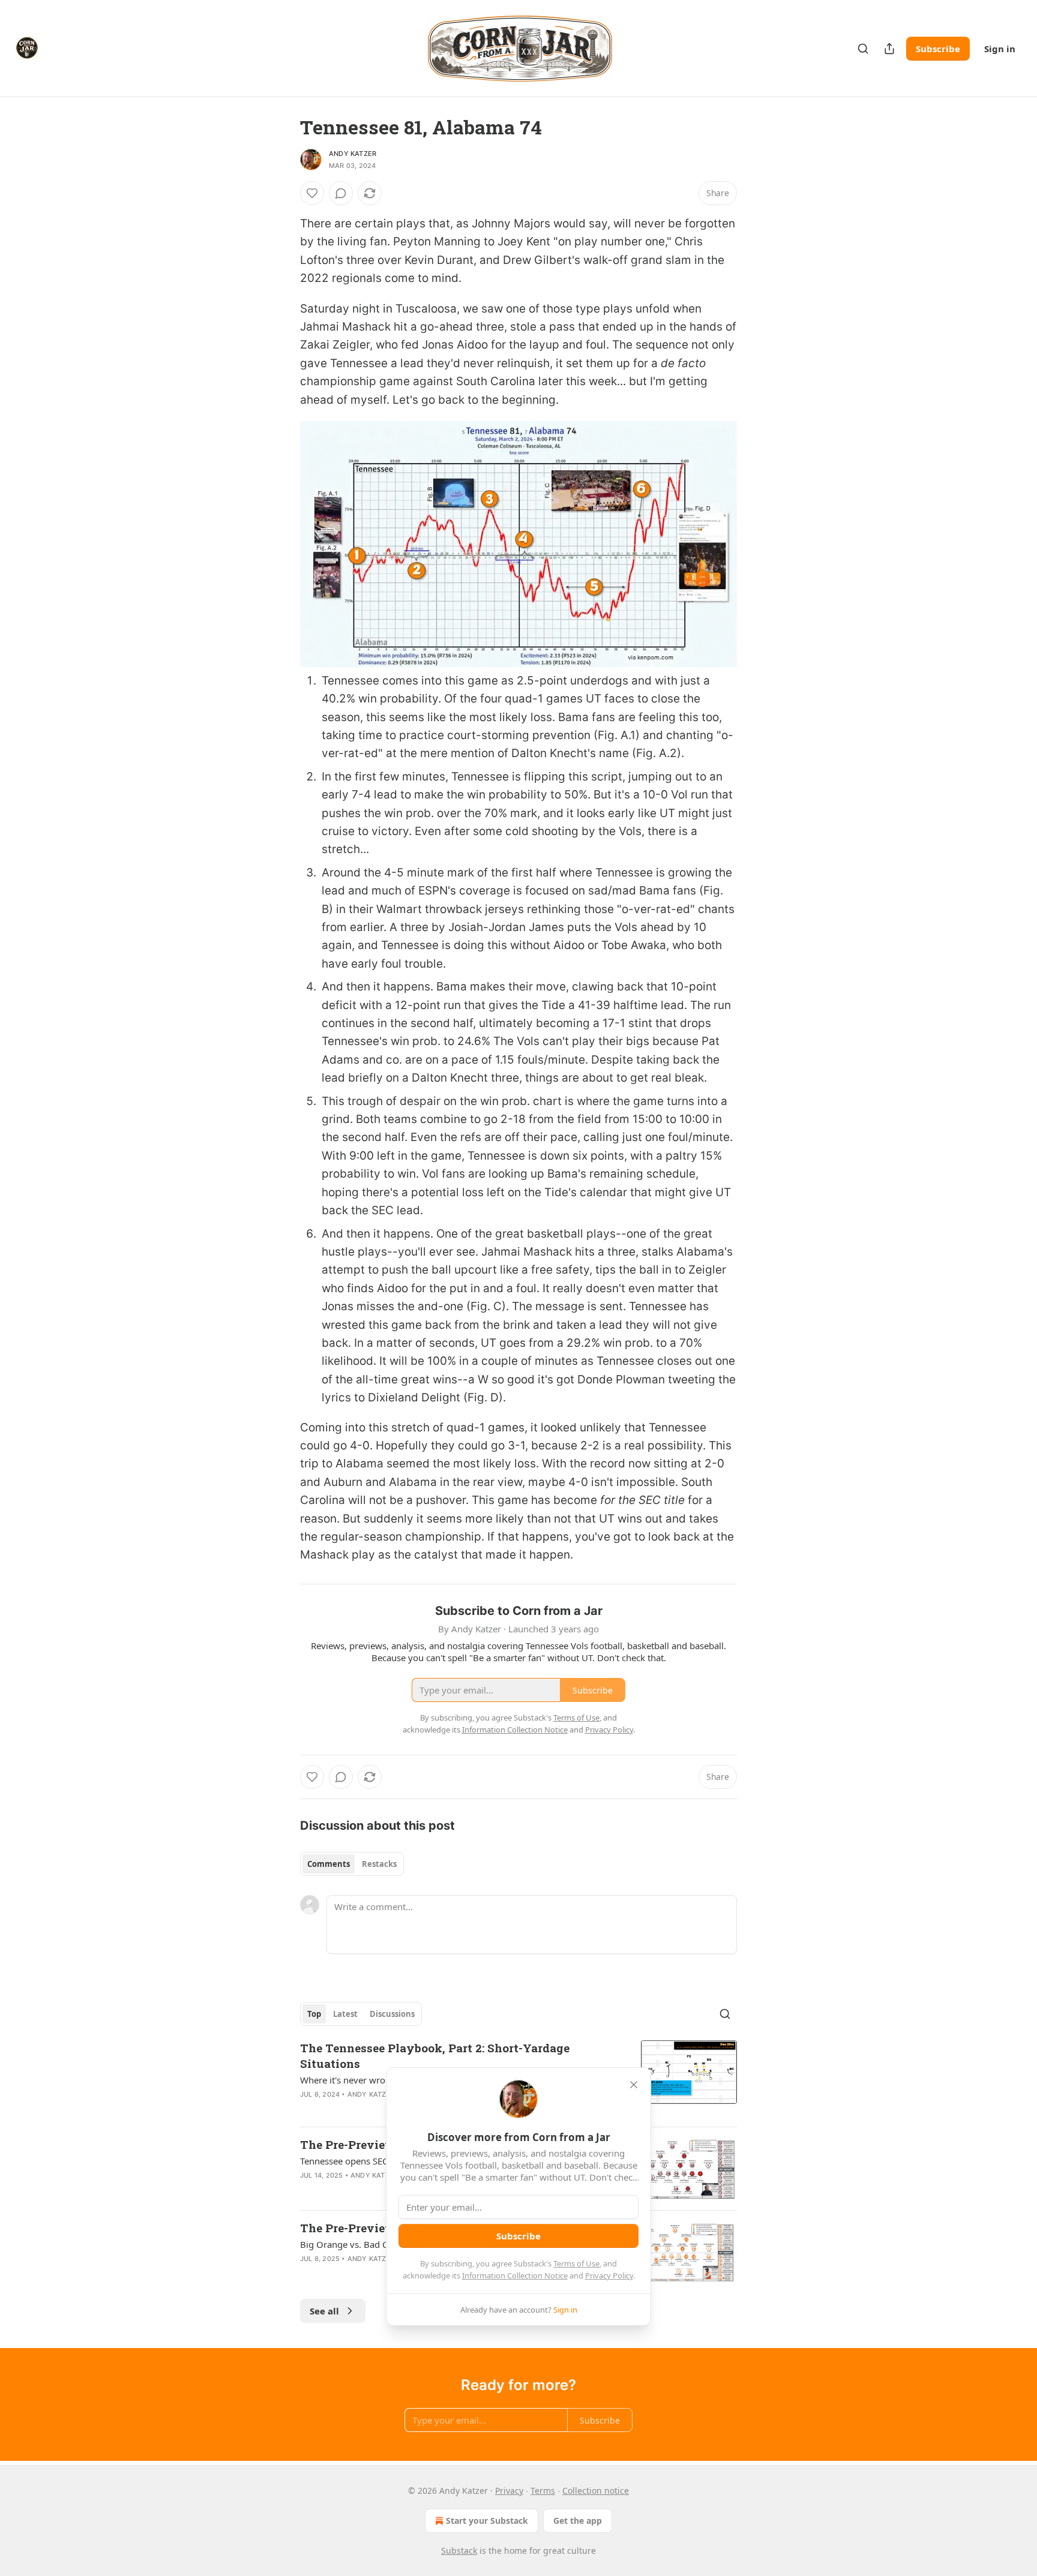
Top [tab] (314, 2014)
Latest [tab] (345, 2014)
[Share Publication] (889, 49)
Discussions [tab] (392, 2014)
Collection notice (596, 2491)
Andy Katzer (353, 154)
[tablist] (352, 1864)
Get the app (578, 2521)
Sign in (1000, 49)
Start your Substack (487, 2521)
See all (324, 2311)
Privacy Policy (609, 2275)
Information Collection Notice (515, 2275)
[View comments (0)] (341, 193)
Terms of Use (576, 2263)
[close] (634, 2085)
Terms (543, 2491)
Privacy (509, 2491)
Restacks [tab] (379, 1864)
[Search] (863, 49)
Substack (459, 2551)
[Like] (312, 193)
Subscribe (938, 49)
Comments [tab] (329, 1864)
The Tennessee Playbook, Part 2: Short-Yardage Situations (435, 2056)
